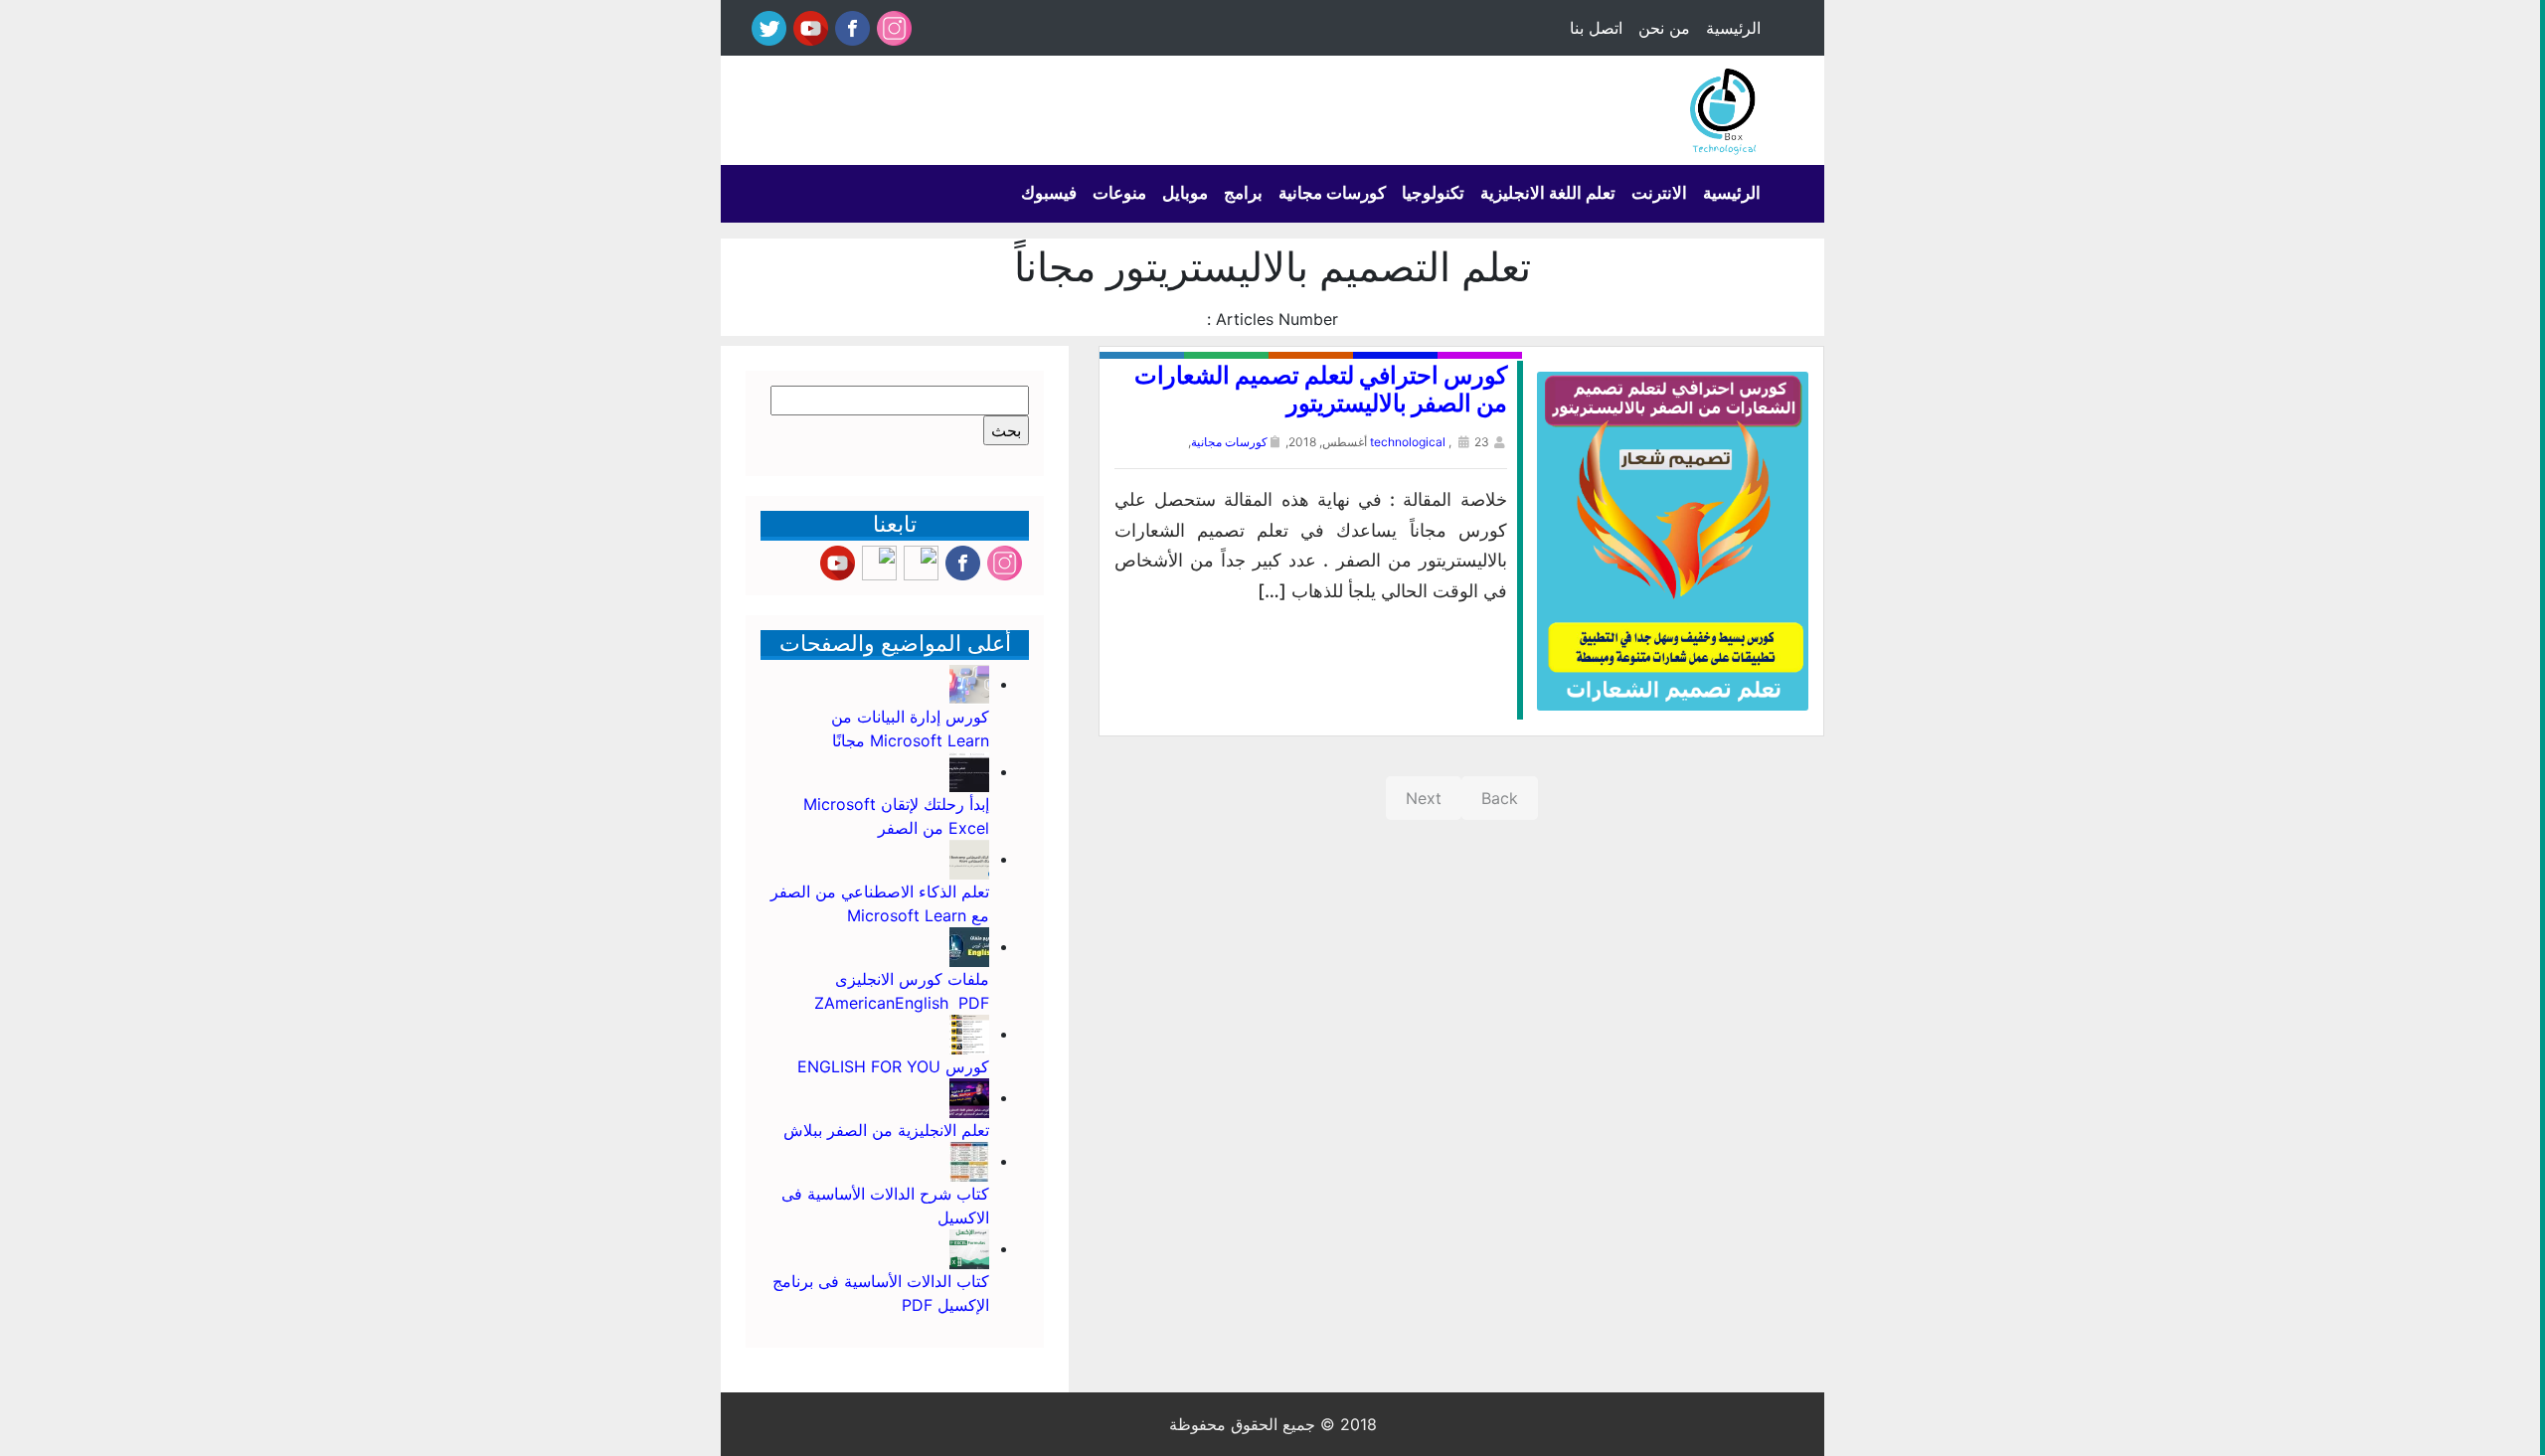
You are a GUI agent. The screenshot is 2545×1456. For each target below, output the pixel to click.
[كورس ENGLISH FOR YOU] (969, 1034)
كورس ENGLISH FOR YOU (891, 1066)
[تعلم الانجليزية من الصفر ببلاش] (969, 1097)
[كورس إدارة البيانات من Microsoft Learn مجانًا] (969, 684)
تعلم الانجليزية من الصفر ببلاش (886, 1130)
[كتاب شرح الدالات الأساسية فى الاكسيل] (969, 1161)
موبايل (1185, 193)
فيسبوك (1049, 193)
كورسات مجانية (1332, 193)
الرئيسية (1733, 28)
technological (1408, 442)
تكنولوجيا (1433, 193)
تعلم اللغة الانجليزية (1548, 193)
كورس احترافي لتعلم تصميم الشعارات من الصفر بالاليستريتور (1321, 390)
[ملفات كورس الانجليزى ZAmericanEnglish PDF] (969, 946)
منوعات (1119, 193)
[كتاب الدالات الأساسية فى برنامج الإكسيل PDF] (969, 1248)
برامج (1243, 193)
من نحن (1664, 28)
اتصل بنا (1596, 28)
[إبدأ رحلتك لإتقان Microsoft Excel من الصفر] (969, 771)
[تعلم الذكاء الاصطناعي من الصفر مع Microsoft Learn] (969, 859)
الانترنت (1659, 193)
